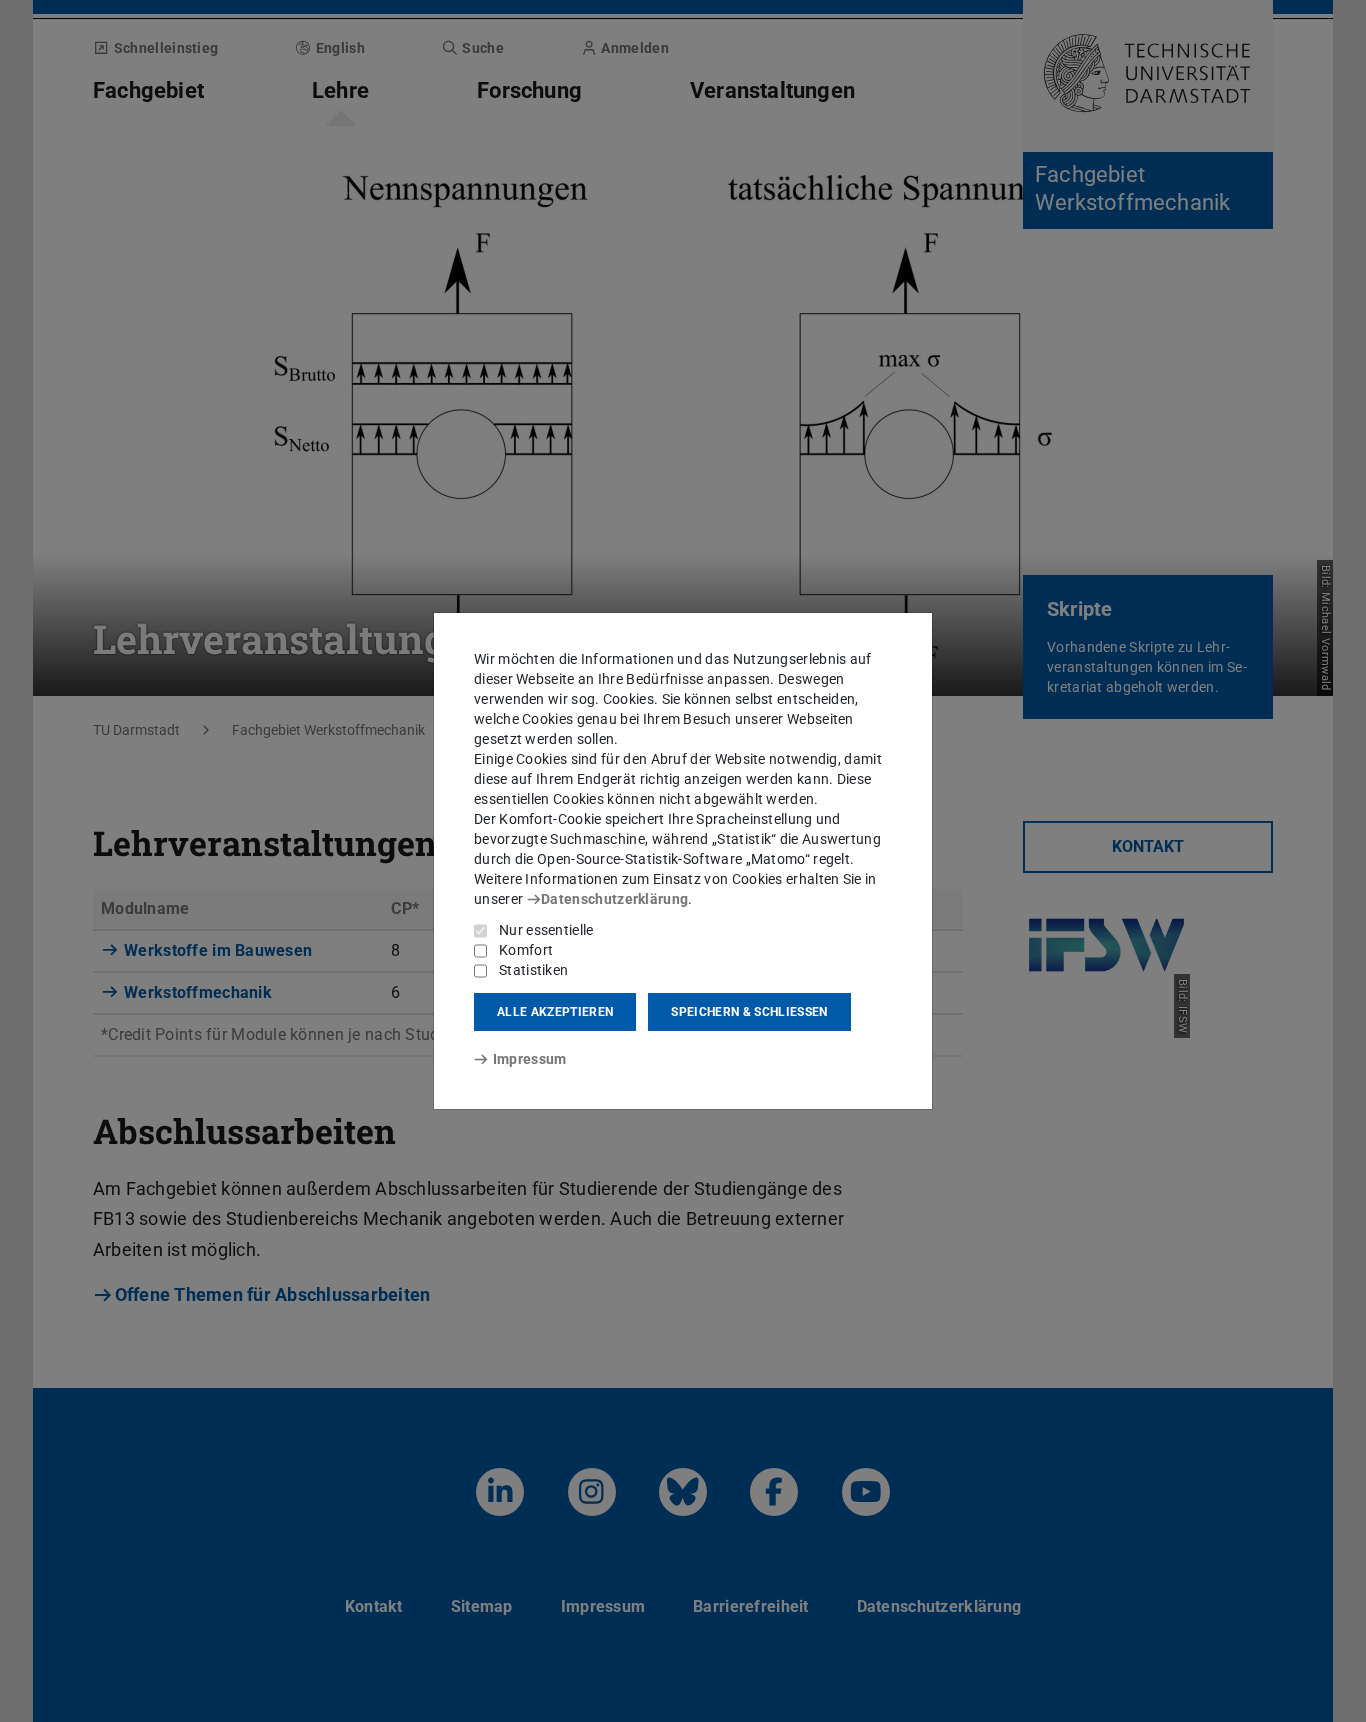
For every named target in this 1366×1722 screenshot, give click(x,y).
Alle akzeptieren (555, 1012)
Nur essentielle (546, 930)
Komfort (526, 950)
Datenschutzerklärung (614, 899)
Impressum (529, 1059)
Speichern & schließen (749, 1012)
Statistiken (533, 970)
